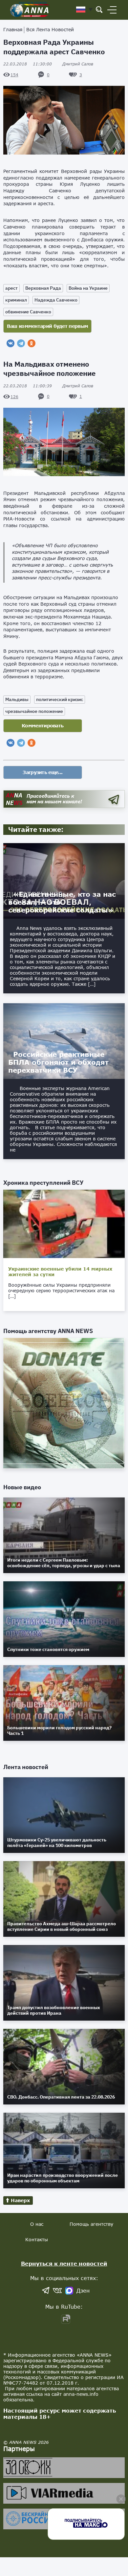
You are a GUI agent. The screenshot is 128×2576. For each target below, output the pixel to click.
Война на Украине (88, 288)
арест (11, 288)
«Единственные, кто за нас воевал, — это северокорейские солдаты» (62, 902)
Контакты (37, 2239)
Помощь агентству (91, 2224)
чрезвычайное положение (34, 711)
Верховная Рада (43, 288)
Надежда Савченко (56, 300)
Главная (13, 29)
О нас (37, 2224)
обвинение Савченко (28, 312)
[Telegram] (21, 343)
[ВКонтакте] (11, 343)
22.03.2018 (28, 64)
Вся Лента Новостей (50, 29)
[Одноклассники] (32, 343)
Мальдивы (17, 699)
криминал (16, 300)
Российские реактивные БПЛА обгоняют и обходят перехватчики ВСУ (58, 1062)
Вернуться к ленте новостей (64, 2263)
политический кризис (60, 699)
